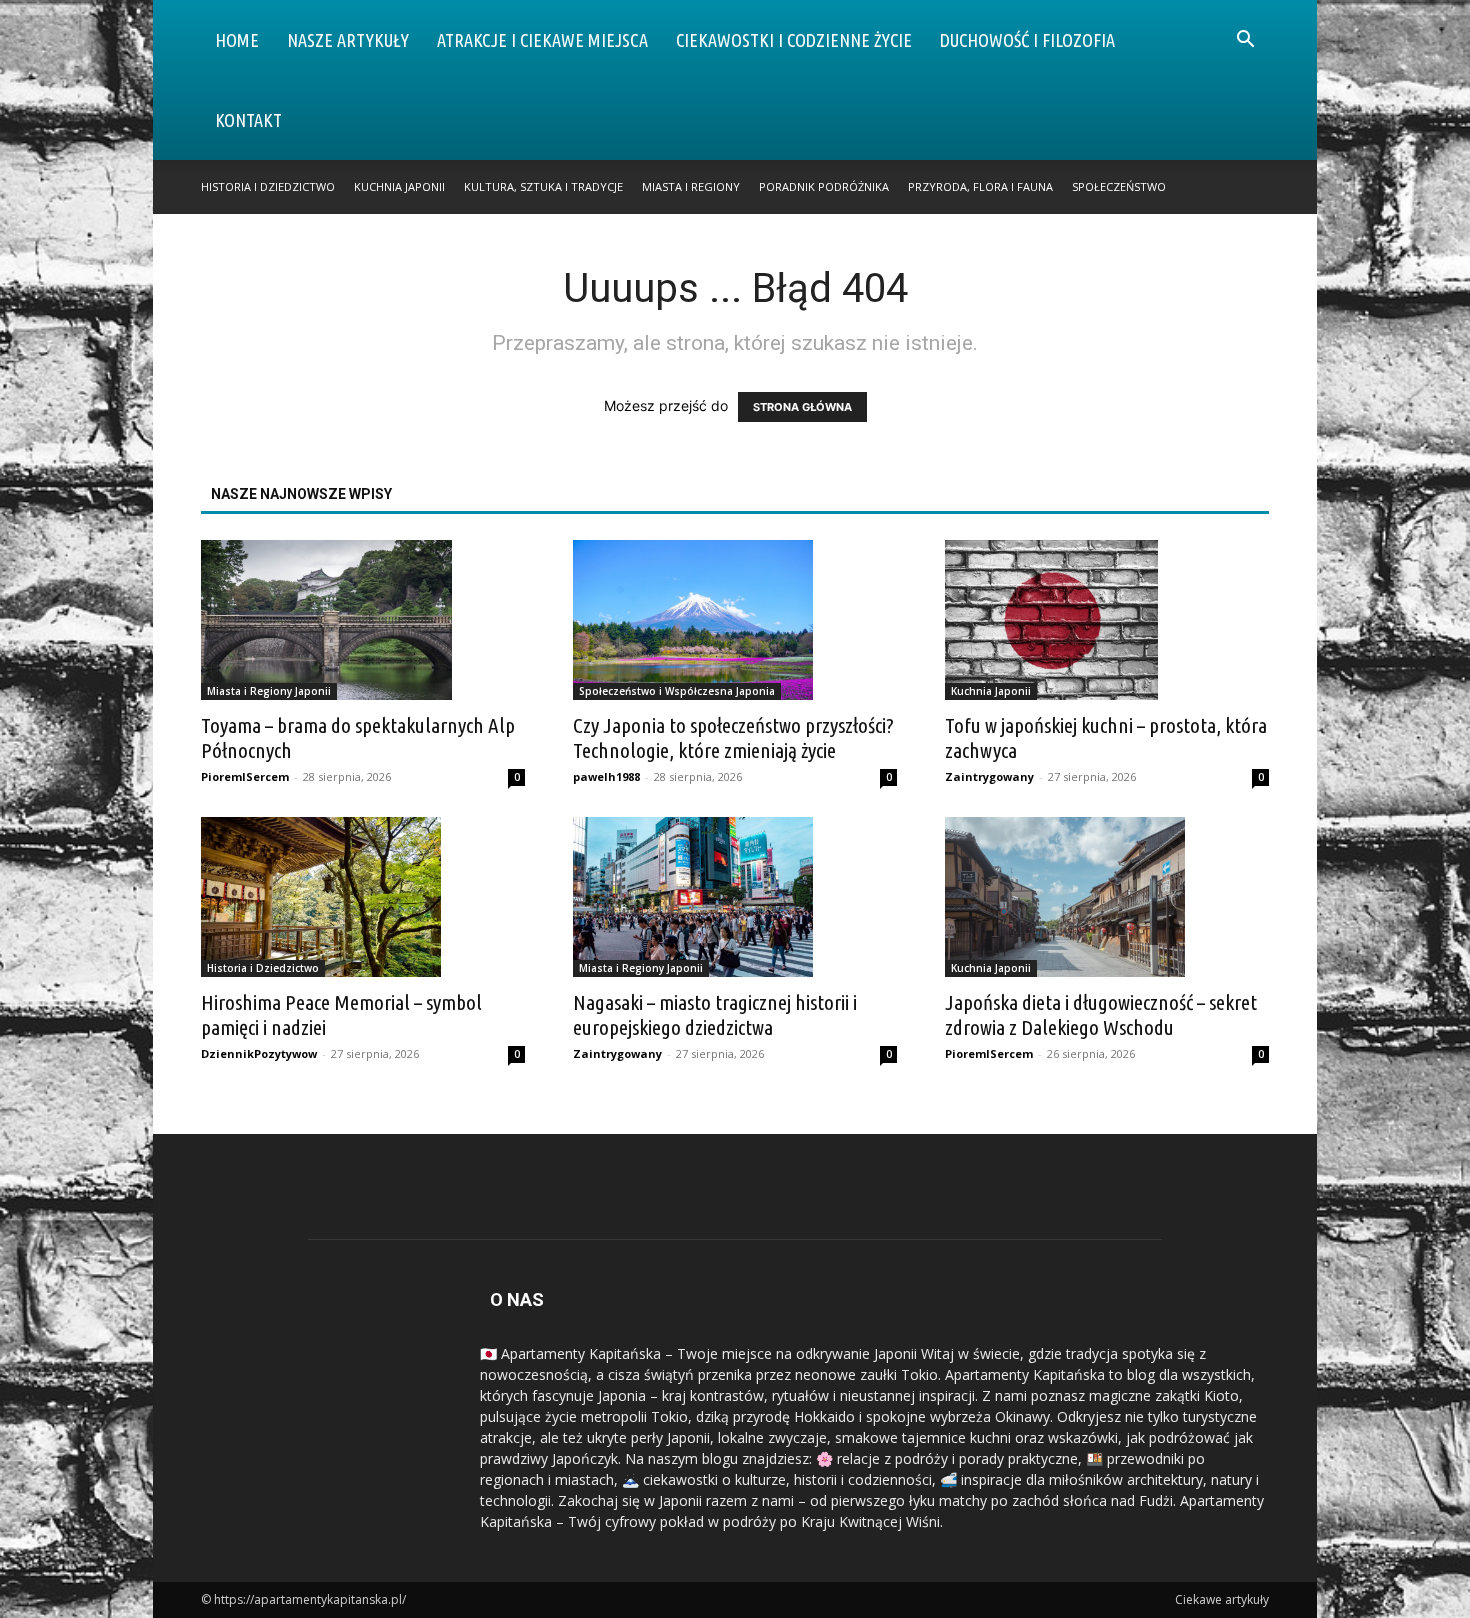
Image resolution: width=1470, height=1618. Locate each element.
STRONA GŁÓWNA (802, 407)
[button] (1245, 41)
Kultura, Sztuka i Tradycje (543, 186)
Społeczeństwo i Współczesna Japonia (677, 691)
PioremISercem (245, 776)
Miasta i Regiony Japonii (269, 691)
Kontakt (248, 120)
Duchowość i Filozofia (1027, 40)
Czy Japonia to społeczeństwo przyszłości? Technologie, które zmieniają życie (733, 737)
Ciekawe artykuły (1222, 1599)
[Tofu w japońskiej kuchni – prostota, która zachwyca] (1107, 620)
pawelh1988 (606, 776)
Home (237, 40)
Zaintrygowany (989, 776)
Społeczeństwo (1119, 186)
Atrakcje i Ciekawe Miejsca (542, 40)
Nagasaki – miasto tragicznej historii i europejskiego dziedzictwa (715, 1014)
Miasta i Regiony (691, 186)
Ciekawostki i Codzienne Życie (794, 40)
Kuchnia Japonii (399, 186)
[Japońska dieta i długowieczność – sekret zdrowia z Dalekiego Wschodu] (1107, 897)
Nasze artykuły (348, 40)
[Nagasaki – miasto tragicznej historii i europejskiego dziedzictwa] (735, 897)
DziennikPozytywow (259, 1053)
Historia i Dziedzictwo (268, 186)
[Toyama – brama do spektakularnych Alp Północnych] (363, 620)
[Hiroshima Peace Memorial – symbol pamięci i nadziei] (363, 897)
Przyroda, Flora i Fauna (980, 186)
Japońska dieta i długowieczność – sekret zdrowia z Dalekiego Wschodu (1101, 1014)
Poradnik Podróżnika (824, 186)
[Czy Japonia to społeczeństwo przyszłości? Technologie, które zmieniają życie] (735, 620)
